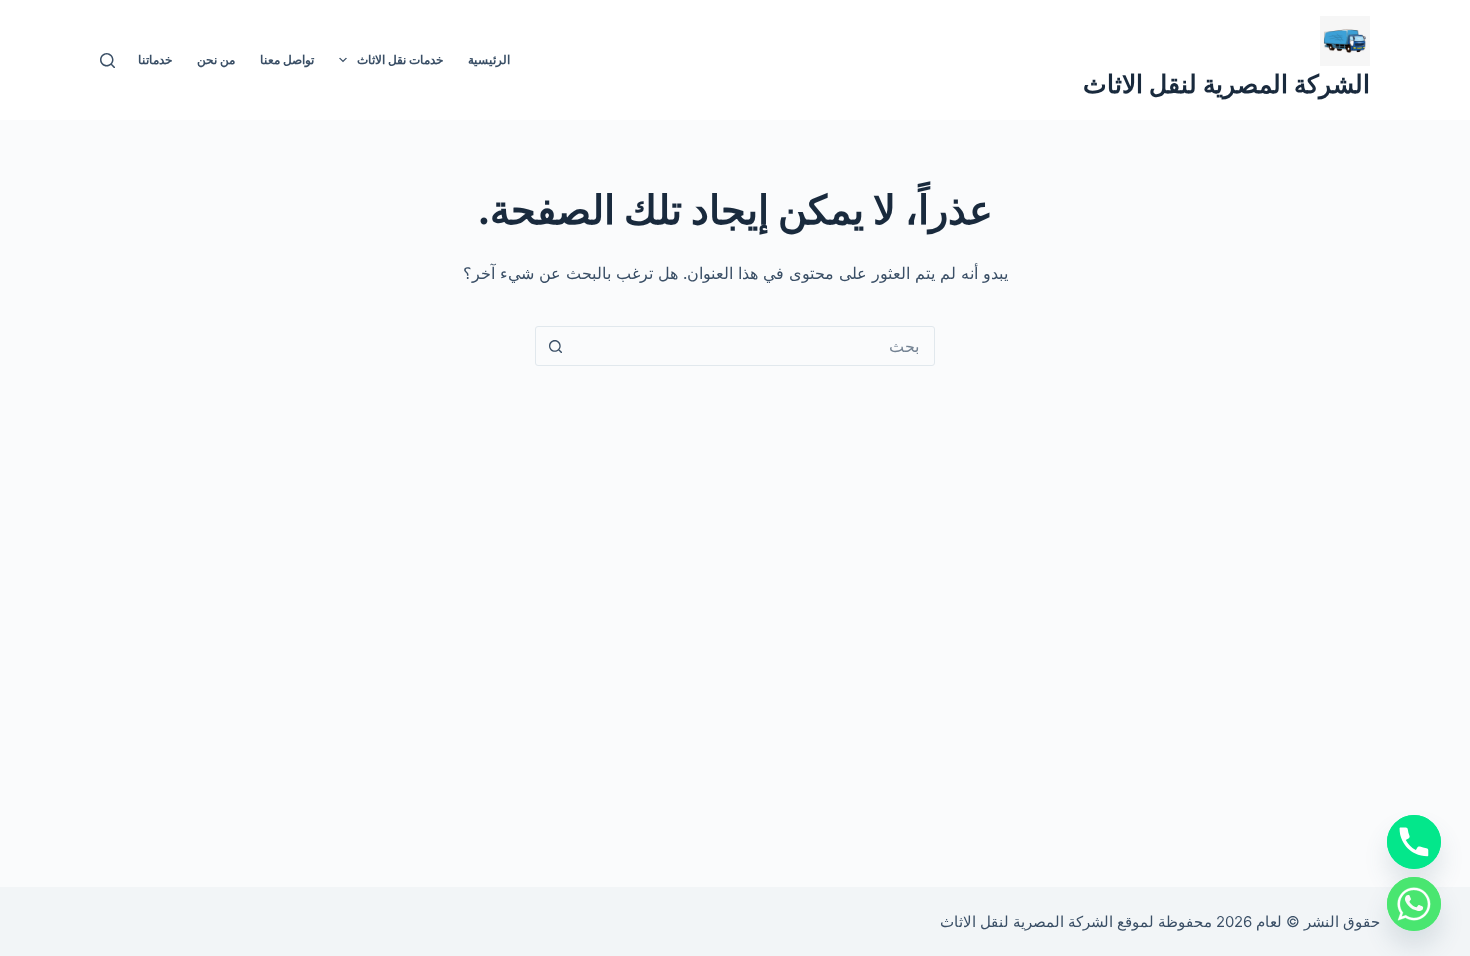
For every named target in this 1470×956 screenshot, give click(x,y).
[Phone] (1414, 842)
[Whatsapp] (1414, 904)
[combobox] (754, 346)
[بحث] (107, 60)
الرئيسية (489, 59)
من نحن (216, 59)
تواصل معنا (287, 59)
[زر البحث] (555, 346)
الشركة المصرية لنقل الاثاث (1226, 84)
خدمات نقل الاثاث (400, 59)
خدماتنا (155, 59)
